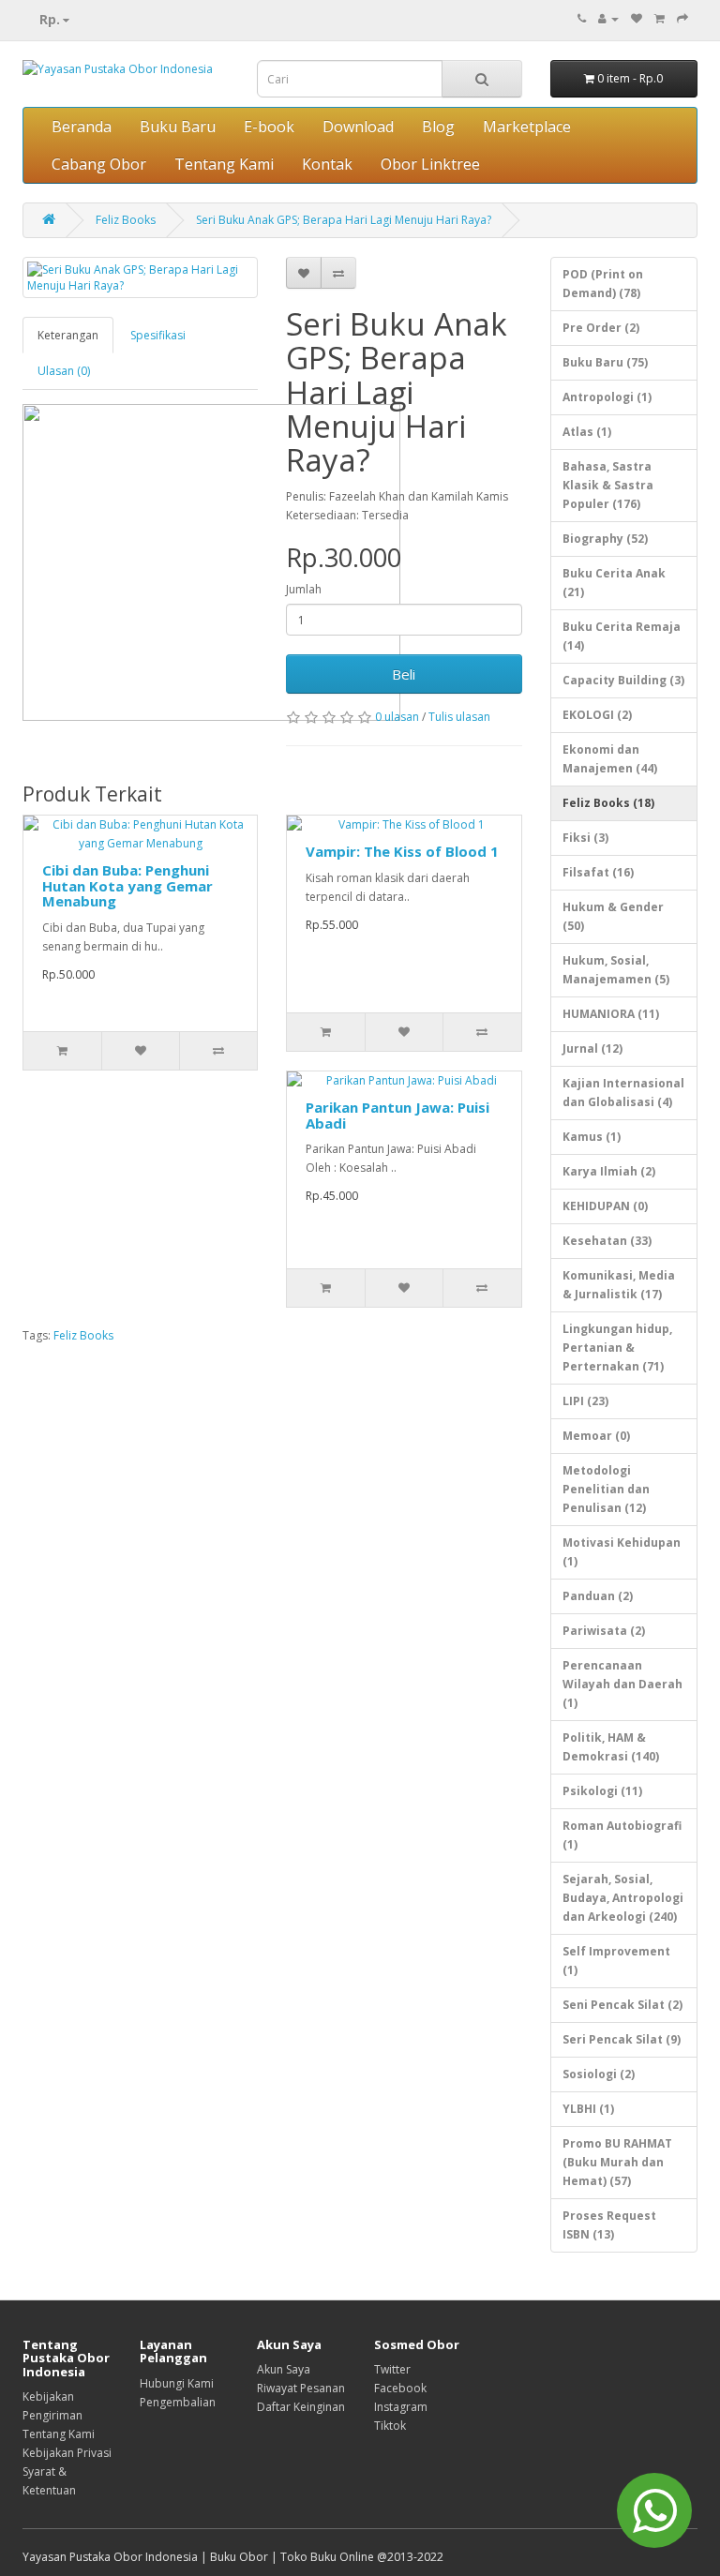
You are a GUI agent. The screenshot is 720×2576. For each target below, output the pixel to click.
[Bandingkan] (338, 273)
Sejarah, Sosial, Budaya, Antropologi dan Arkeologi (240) (623, 1898)
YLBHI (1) (588, 2109)
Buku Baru (178, 127)
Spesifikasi (158, 335)
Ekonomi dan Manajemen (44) (610, 759)
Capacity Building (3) (623, 680)
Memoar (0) (596, 1436)
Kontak (327, 164)
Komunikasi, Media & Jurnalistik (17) (619, 1285)
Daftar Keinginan (301, 2407)
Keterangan (68, 335)
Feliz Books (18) (608, 803)
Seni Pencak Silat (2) (622, 2005)
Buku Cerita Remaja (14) (622, 636)
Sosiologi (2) (599, 2074)
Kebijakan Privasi (67, 2453)
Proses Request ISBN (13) (609, 2225)
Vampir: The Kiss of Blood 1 (402, 851)
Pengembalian (178, 2402)
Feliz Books (126, 220)
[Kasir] (682, 18)
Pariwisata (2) (604, 1631)
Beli (404, 674)
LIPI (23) (585, 1401)
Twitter (392, 2369)
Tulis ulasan (459, 717)
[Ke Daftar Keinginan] (304, 273)
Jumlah (304, 589)
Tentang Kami (224, 164)
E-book (269, 127)
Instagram (401, 2407)
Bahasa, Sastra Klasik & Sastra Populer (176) (608, 485)
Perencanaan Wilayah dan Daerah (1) (622, 1684)
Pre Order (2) (601, 328)
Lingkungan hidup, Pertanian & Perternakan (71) (617, 1348)
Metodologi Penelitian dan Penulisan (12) (606, 1489)
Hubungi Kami (177, 2383)
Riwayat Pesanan (301, 2388)
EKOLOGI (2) (597, 715)
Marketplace (527, 127)
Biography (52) (605, 539)
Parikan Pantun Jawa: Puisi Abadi (397, 1115)
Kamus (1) (592, 1137)
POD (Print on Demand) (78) (603, 284)
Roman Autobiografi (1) (622, 1835)
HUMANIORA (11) (611, 1014)
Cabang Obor (99, 164)
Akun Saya (284, 2369)
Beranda (82, 127)
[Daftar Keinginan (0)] (637, 18)
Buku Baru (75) (605, 362)
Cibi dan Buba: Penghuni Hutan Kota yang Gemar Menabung (127, 885)
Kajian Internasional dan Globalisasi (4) (623, 1093)
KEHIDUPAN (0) (605, 1206)
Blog (438, 127)
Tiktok (390, 2426)
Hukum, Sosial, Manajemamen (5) (616, 970)
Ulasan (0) (64, 371)
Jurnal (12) (592, 1048)
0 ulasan (397, 717)
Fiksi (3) (585, 838)
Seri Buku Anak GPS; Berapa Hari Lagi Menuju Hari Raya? (344, 220)
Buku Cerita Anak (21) (614, 583)
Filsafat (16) (598, 872)
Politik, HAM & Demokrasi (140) (611, 1747)
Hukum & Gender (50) (613, 916)
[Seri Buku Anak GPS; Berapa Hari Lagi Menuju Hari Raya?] (140, 277)
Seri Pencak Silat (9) (622, 2039)
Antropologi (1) (607, 397)
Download (358, 127)
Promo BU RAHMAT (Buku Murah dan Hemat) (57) (617, 2162)
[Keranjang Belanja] (660, 18)
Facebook (400, 2388)
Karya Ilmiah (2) (609, 1171)
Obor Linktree (430, 164)
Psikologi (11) (602, 1791)
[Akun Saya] (608, 18)
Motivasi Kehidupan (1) (622, 1552)
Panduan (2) (598, 1596)
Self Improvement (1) (616, 1961)
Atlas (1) (587, 432)
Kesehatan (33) (607, 1241)
